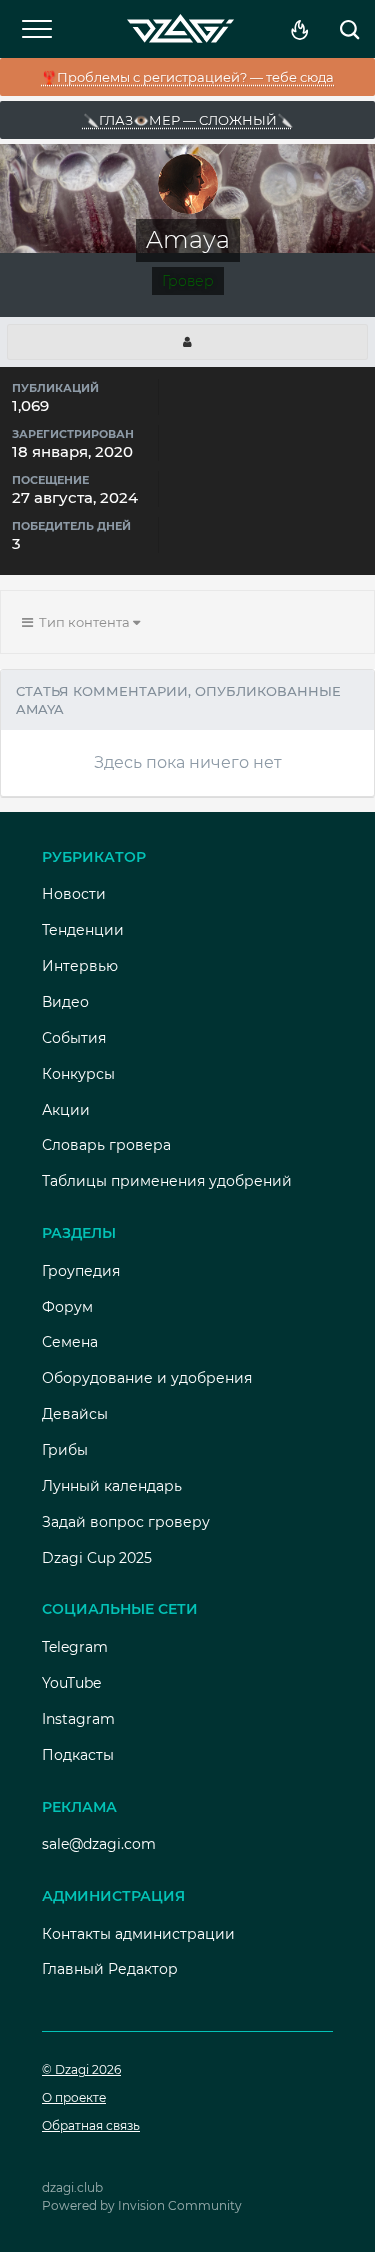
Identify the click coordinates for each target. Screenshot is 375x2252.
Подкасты (78, 1755)
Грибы (65, 1450)
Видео (65, 1002)
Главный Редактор (110, 1969)
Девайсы (75, 1414)
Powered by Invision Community (142, 2205)
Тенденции (83, 930)
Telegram (75, 1647)
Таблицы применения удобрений (167, 1181)
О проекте (74, 2097)
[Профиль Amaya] (187, 342)
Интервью (80, 966)
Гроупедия (81, 1271)
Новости (74, 894)
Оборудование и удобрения (147, 1378)
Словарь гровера (106, 1145)
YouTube (71, 1683)
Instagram (78, 1719)
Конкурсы (78, 1074)
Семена (70, 1342)
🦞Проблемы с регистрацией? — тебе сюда (187, 77)
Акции (66, 1110)
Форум (67, 1307)
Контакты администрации (138, 1934)
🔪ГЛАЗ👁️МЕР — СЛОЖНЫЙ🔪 (188, 120)
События (74, 1038)
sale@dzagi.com (99, 1844)
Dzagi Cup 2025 (97, 1558)
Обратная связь (91, 2125)
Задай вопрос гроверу (126, 1522)
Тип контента (83, 622)
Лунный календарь (112, 1486)
